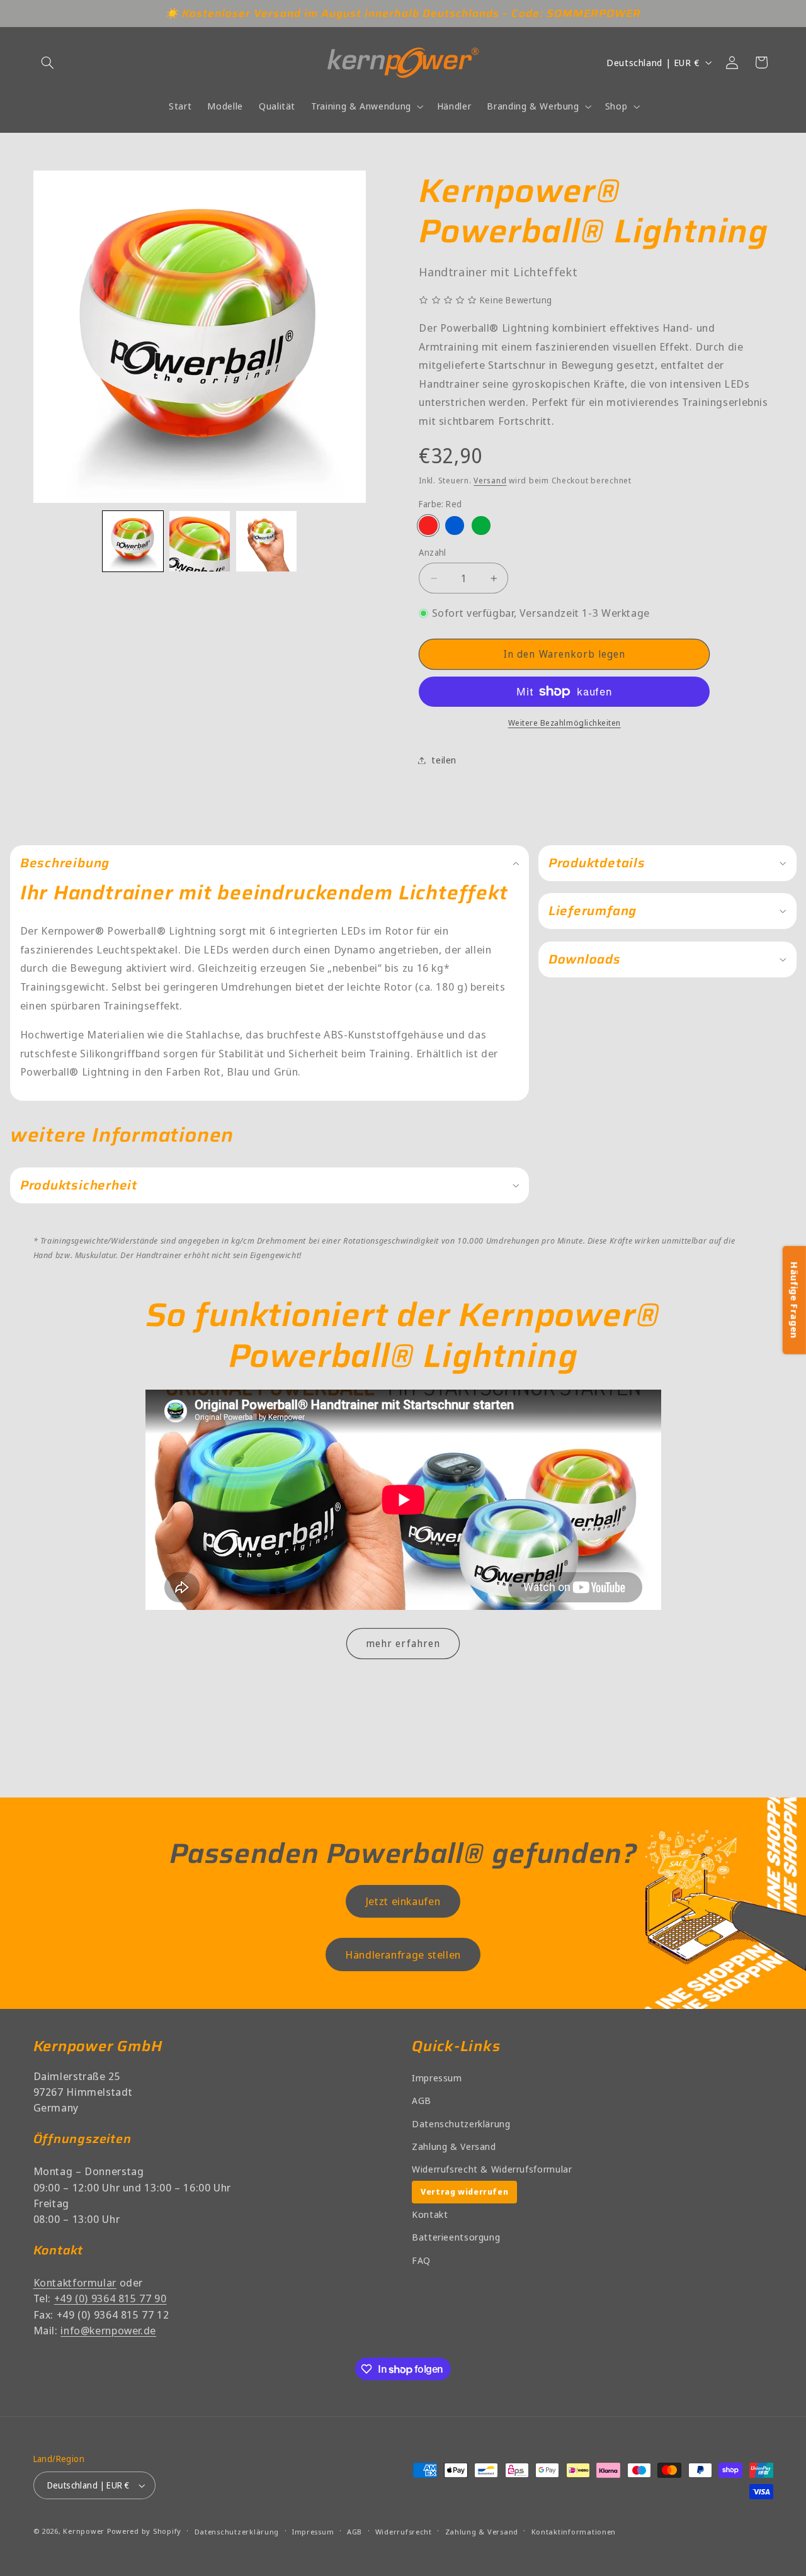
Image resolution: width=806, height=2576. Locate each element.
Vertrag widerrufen (464, 2191)
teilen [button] (444, 760)
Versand (490, 481)
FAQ (421, 2260)
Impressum (437, 2078)
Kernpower (84, 2531)
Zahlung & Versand (454, 2146)
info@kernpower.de (108, 2330)
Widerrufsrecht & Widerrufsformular (492, 2169)
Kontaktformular (75, 2282)
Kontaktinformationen (574, 2532)
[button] (48, 62)
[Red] (428, 526)
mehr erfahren (403, 1643)
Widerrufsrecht (404, 2532)
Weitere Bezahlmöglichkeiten (565, 723)
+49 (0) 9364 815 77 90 (111, 2298)
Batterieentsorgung (456, 2237)
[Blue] (454, 526)
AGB (422, 2100)
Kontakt (430, 2214)
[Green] (481, 526)
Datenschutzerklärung (461, 2123)
